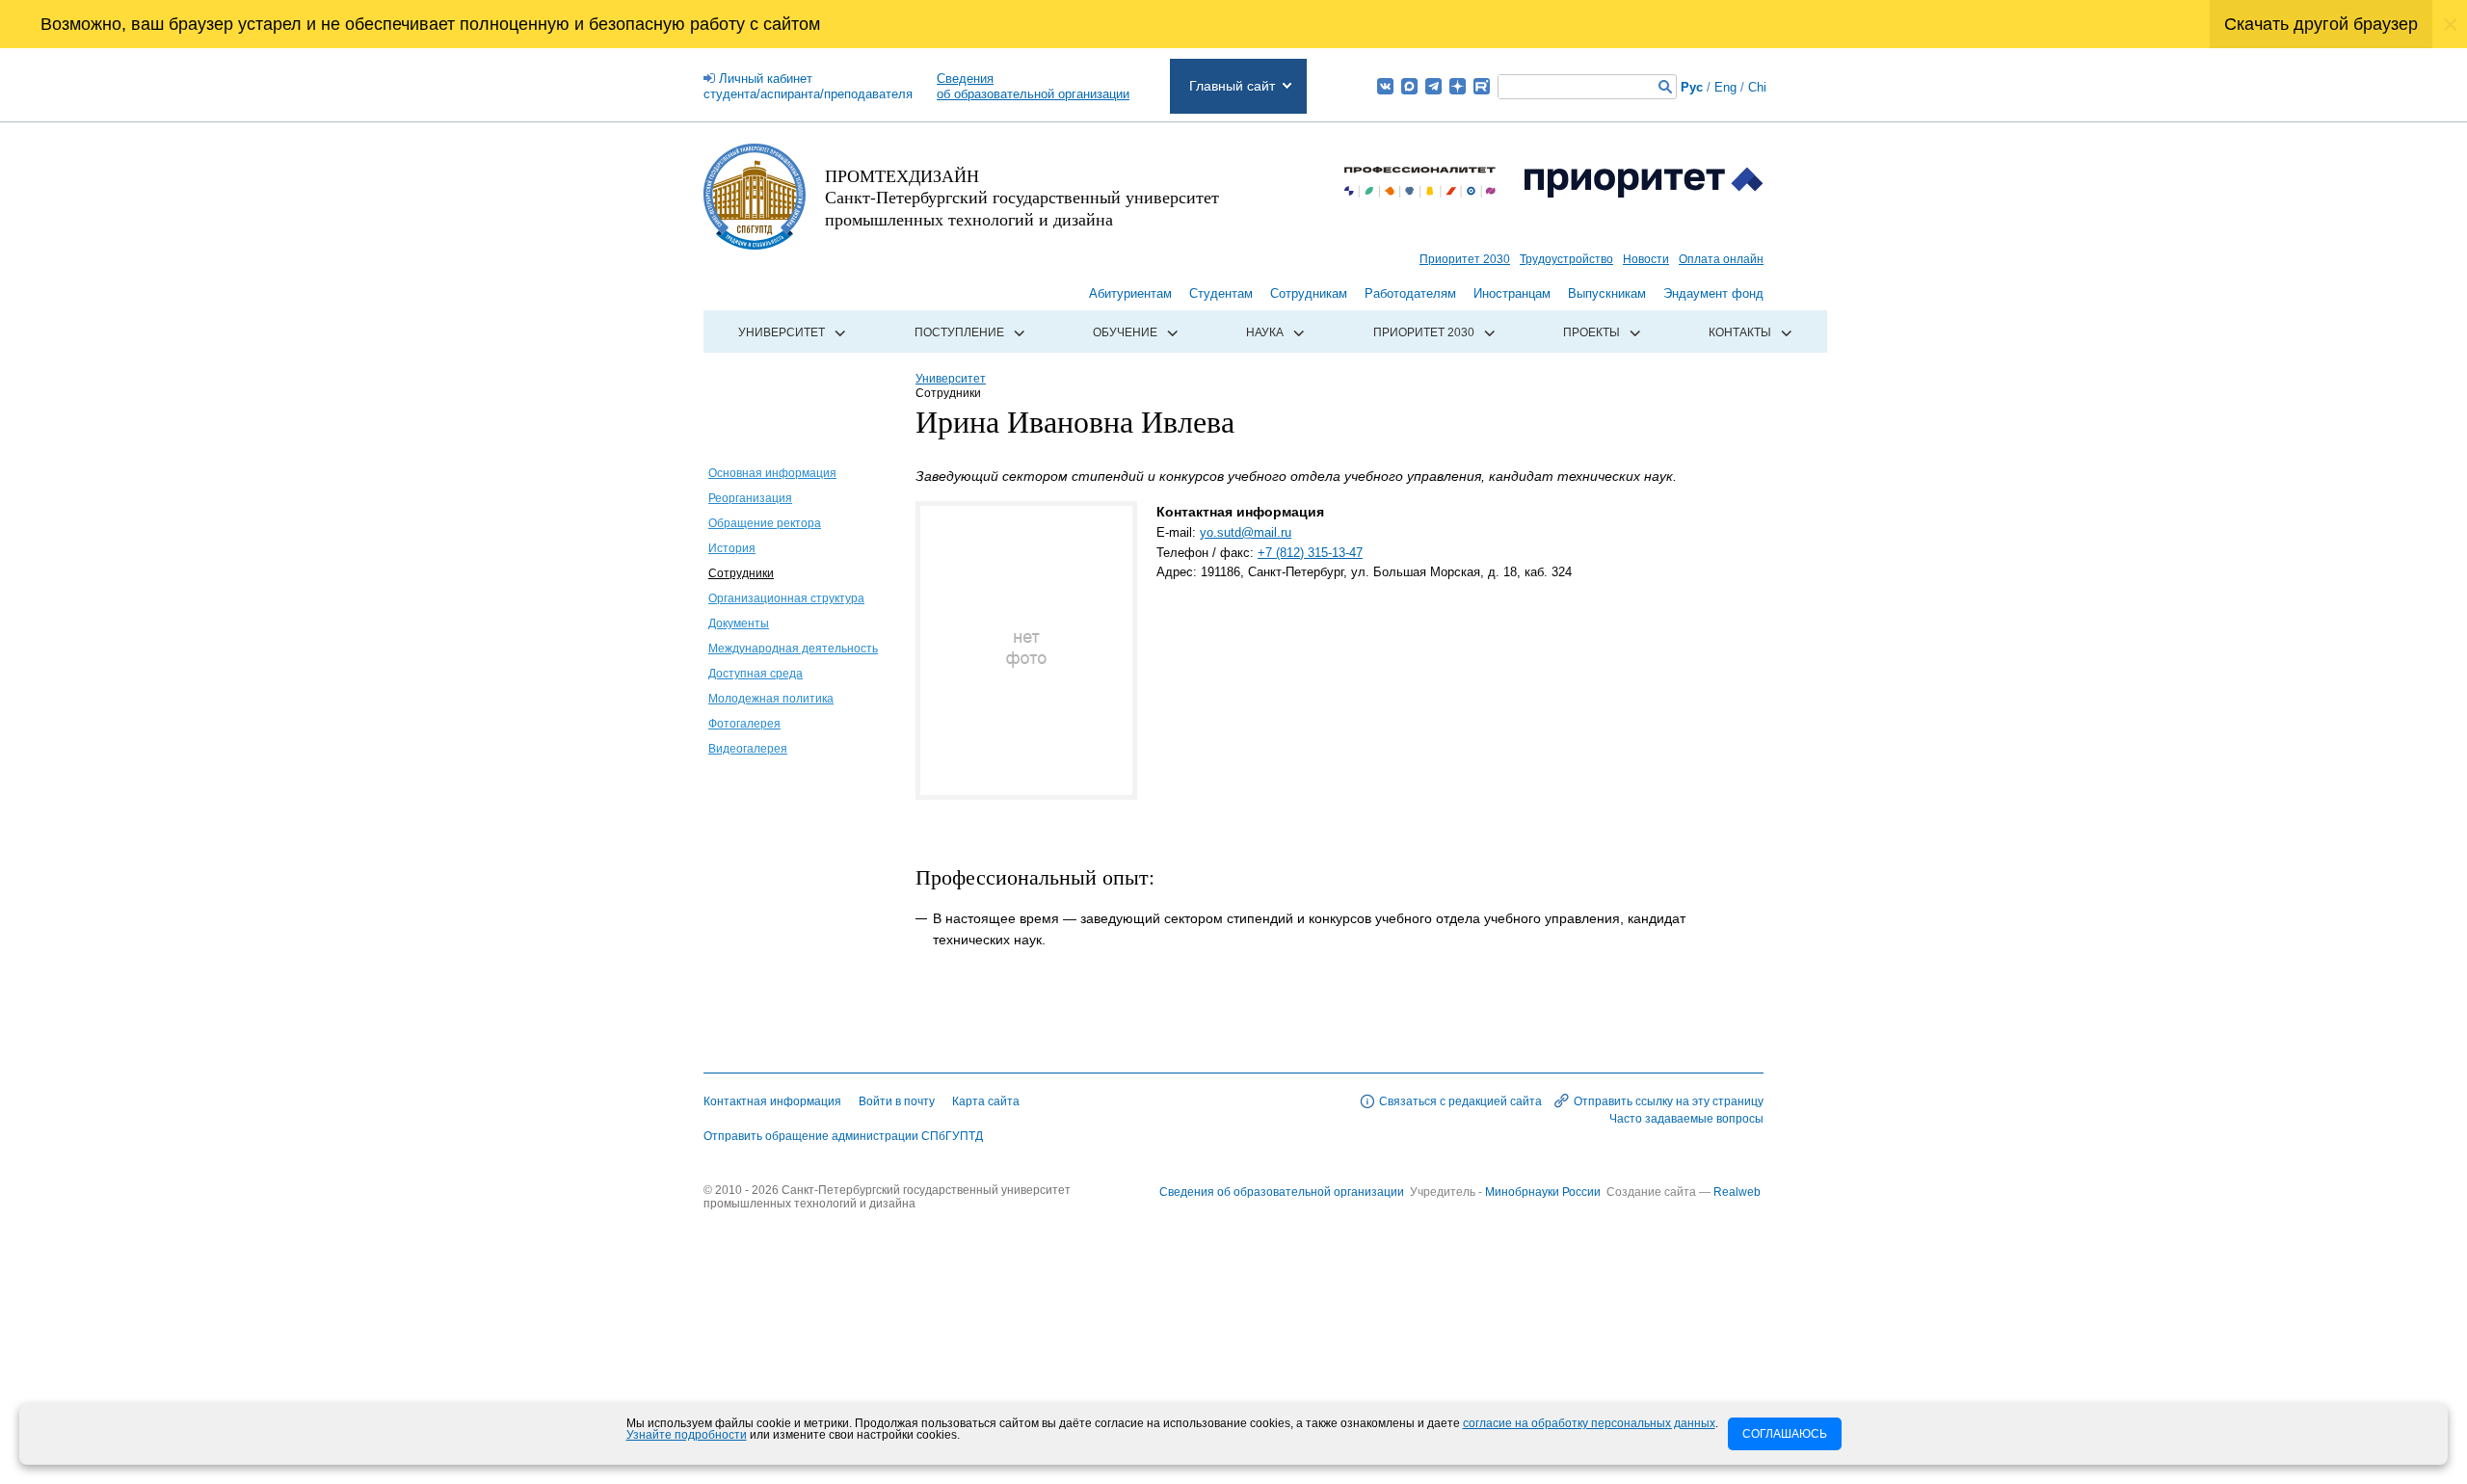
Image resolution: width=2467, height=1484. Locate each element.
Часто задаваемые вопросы (1686, 1119)
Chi (1757, 87)
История (732, 548)
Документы (739, 623)
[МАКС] (1409, 86)
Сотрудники (741, 573)
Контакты (1740, 332)
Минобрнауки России (1544, 1192)
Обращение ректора (765, 523)
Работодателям (1410, 293)
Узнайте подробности (687, 1435)
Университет (782, 332)
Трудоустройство (1566, 259)
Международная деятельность (793, 649)
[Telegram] (1433, 86)
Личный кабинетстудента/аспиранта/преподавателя (808, 86)
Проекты (1592, 332)
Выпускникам (1607, 293)
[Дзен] (1458, 86)
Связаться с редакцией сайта (1460, 1101)
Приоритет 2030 (1465, 259)
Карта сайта (986, 1101)
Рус (1692, 87)
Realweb (1737, 1192)
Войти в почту (897, 1101)
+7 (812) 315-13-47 (1310, 553)
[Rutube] (1482, 86)
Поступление (959, 332)
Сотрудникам (1309, 293)
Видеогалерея (748, 749)
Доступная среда (756, 674)
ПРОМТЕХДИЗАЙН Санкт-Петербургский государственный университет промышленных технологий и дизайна (1022, 197)
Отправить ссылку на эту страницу (1669, 1101)
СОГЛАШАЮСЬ (1785, 1434)
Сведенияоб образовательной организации (1033, 86)
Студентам (1221, 293)
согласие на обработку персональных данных (1589, 1423)
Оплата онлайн (1721, 259)
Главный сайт (1232, 86)
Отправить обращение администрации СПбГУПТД (843, 1136)
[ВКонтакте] (1385, 86)
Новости (1646, 259)
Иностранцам (1512, 293)
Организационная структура (786, 598)
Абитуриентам (1130, 293)
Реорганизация (750, 498)
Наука (1265, 332)
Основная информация (772, 473)
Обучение (1125, 332)
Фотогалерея (744, 724)
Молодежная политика (771, 699)
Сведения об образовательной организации (1282, 1192)
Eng (1725, 87)
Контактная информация (772, 1101)
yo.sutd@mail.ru (1246, 532)
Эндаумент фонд (1713, 293)
